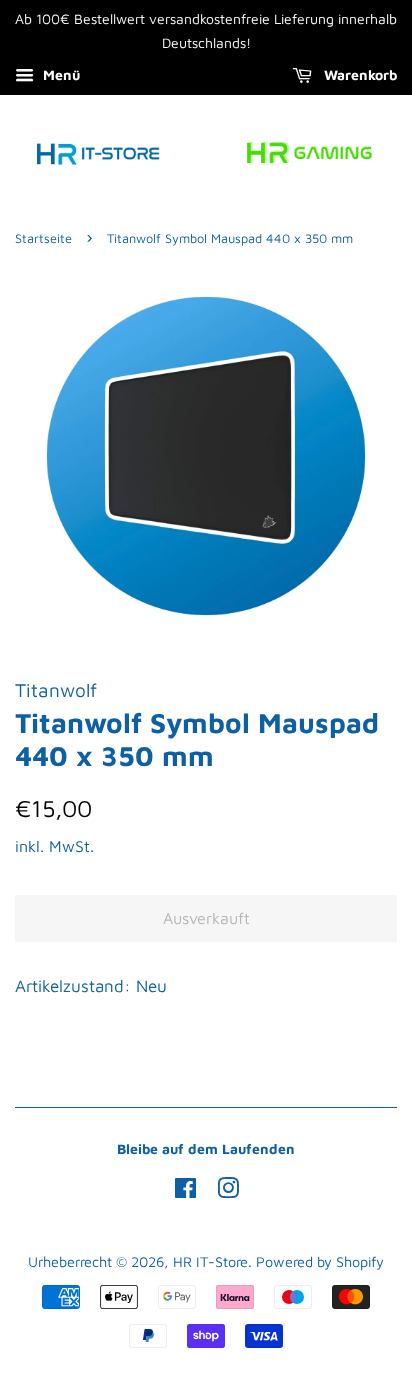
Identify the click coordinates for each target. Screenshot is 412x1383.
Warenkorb (358, 74)
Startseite (43, 238)
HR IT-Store (210, 1261)
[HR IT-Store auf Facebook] (185, 1191)
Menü (59, 74)
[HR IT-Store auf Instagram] (228, 1191)
